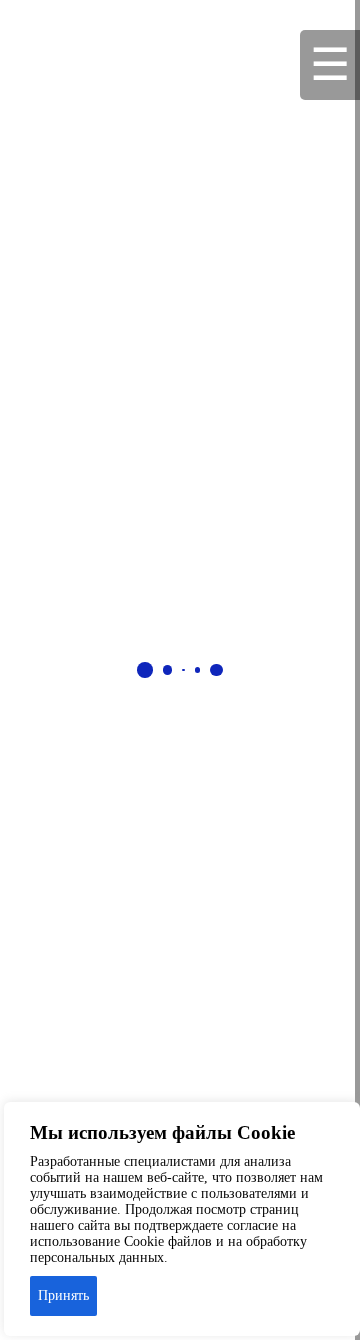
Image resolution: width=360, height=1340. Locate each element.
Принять (63, 1295)
